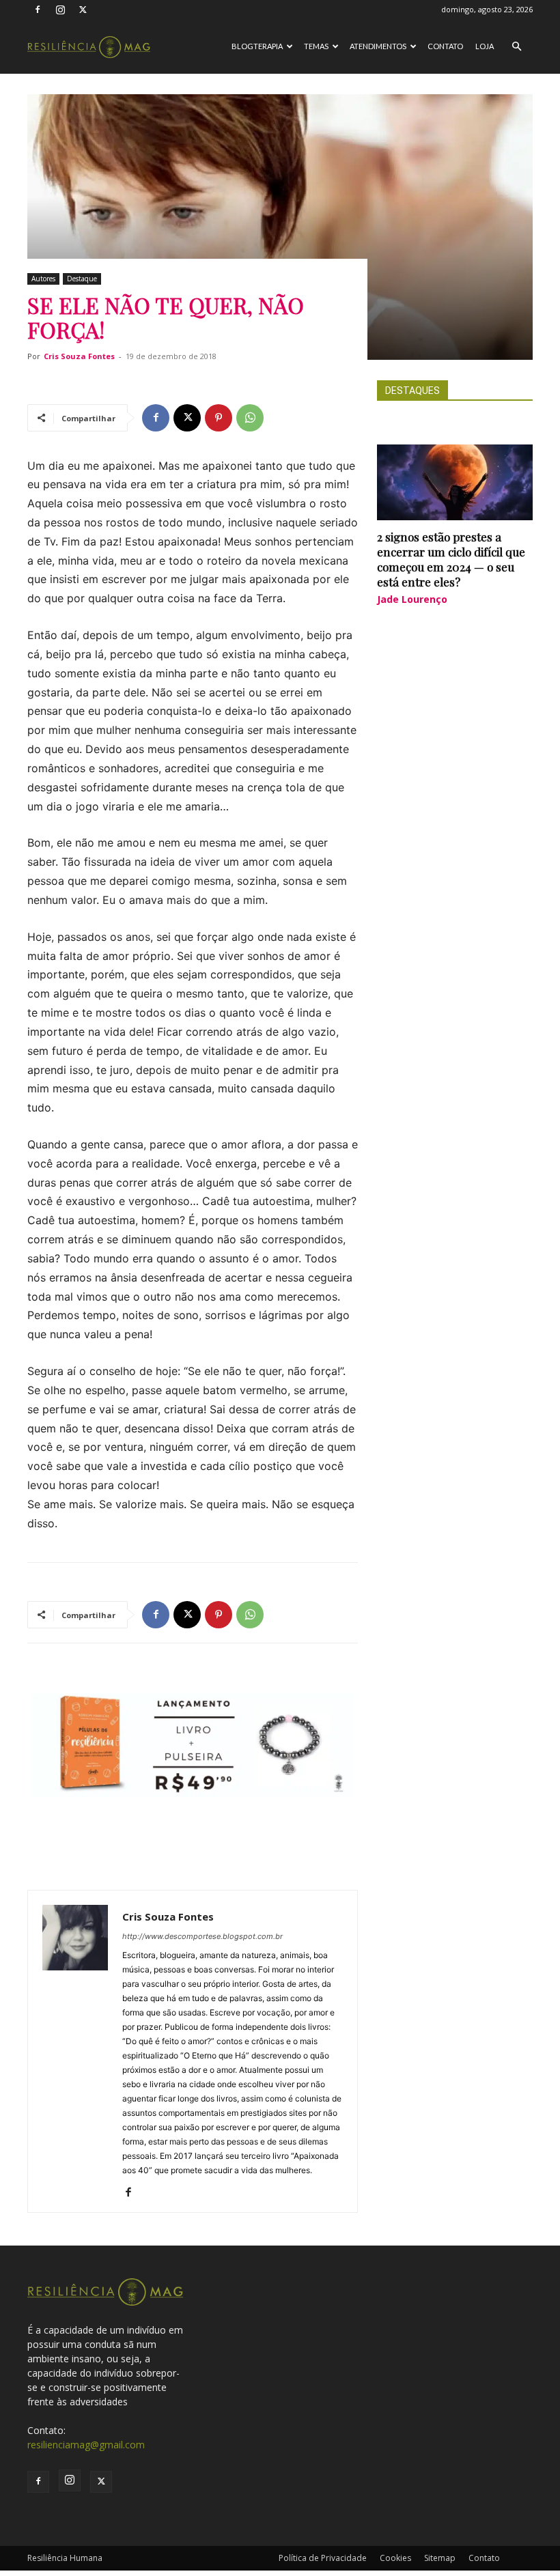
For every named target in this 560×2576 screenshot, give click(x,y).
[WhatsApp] (250, 418)
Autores (43, 279)
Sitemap (440, 2558)
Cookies (395, 2558)
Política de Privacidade (323, 2558)
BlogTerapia (257, 46)
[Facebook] (38, 10)
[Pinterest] (219, 418)
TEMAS (316, 46)
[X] (83, 10)
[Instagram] (60, 10)
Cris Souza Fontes (79, 356)
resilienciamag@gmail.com (86, 2445)
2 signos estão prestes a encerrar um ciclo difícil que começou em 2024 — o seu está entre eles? (451, 559)
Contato (445, 46)
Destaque (82, 279)
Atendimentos (378, 46)
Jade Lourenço (412, 599)
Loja (485, 46)
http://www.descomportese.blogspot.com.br (202, 1936)
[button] (516, 47)
